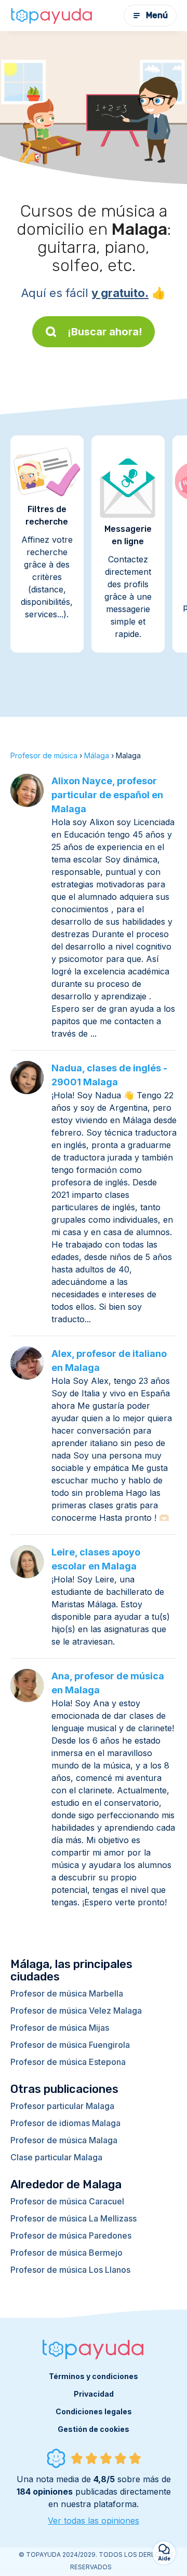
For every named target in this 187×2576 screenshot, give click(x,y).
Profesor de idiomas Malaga (65, 2123)
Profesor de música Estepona (68, 2062)
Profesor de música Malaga (64, 2140)
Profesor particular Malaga (62, 2106)
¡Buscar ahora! (105, 332)
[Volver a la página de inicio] (52, 16)
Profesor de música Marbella (67, 1993)
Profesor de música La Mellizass (74, 2218)
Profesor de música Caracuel (67, 2201)
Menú (157, 15)
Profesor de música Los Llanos (70, 2270)
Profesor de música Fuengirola (70, 2045)
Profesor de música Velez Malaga (76, 2011)
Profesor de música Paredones (71, 2235)
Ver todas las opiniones (94, 2521)
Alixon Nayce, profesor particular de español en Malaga (107, 795)
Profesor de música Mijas (60, 2028)
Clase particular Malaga (56, 2157)
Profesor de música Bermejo (66, 2253)
